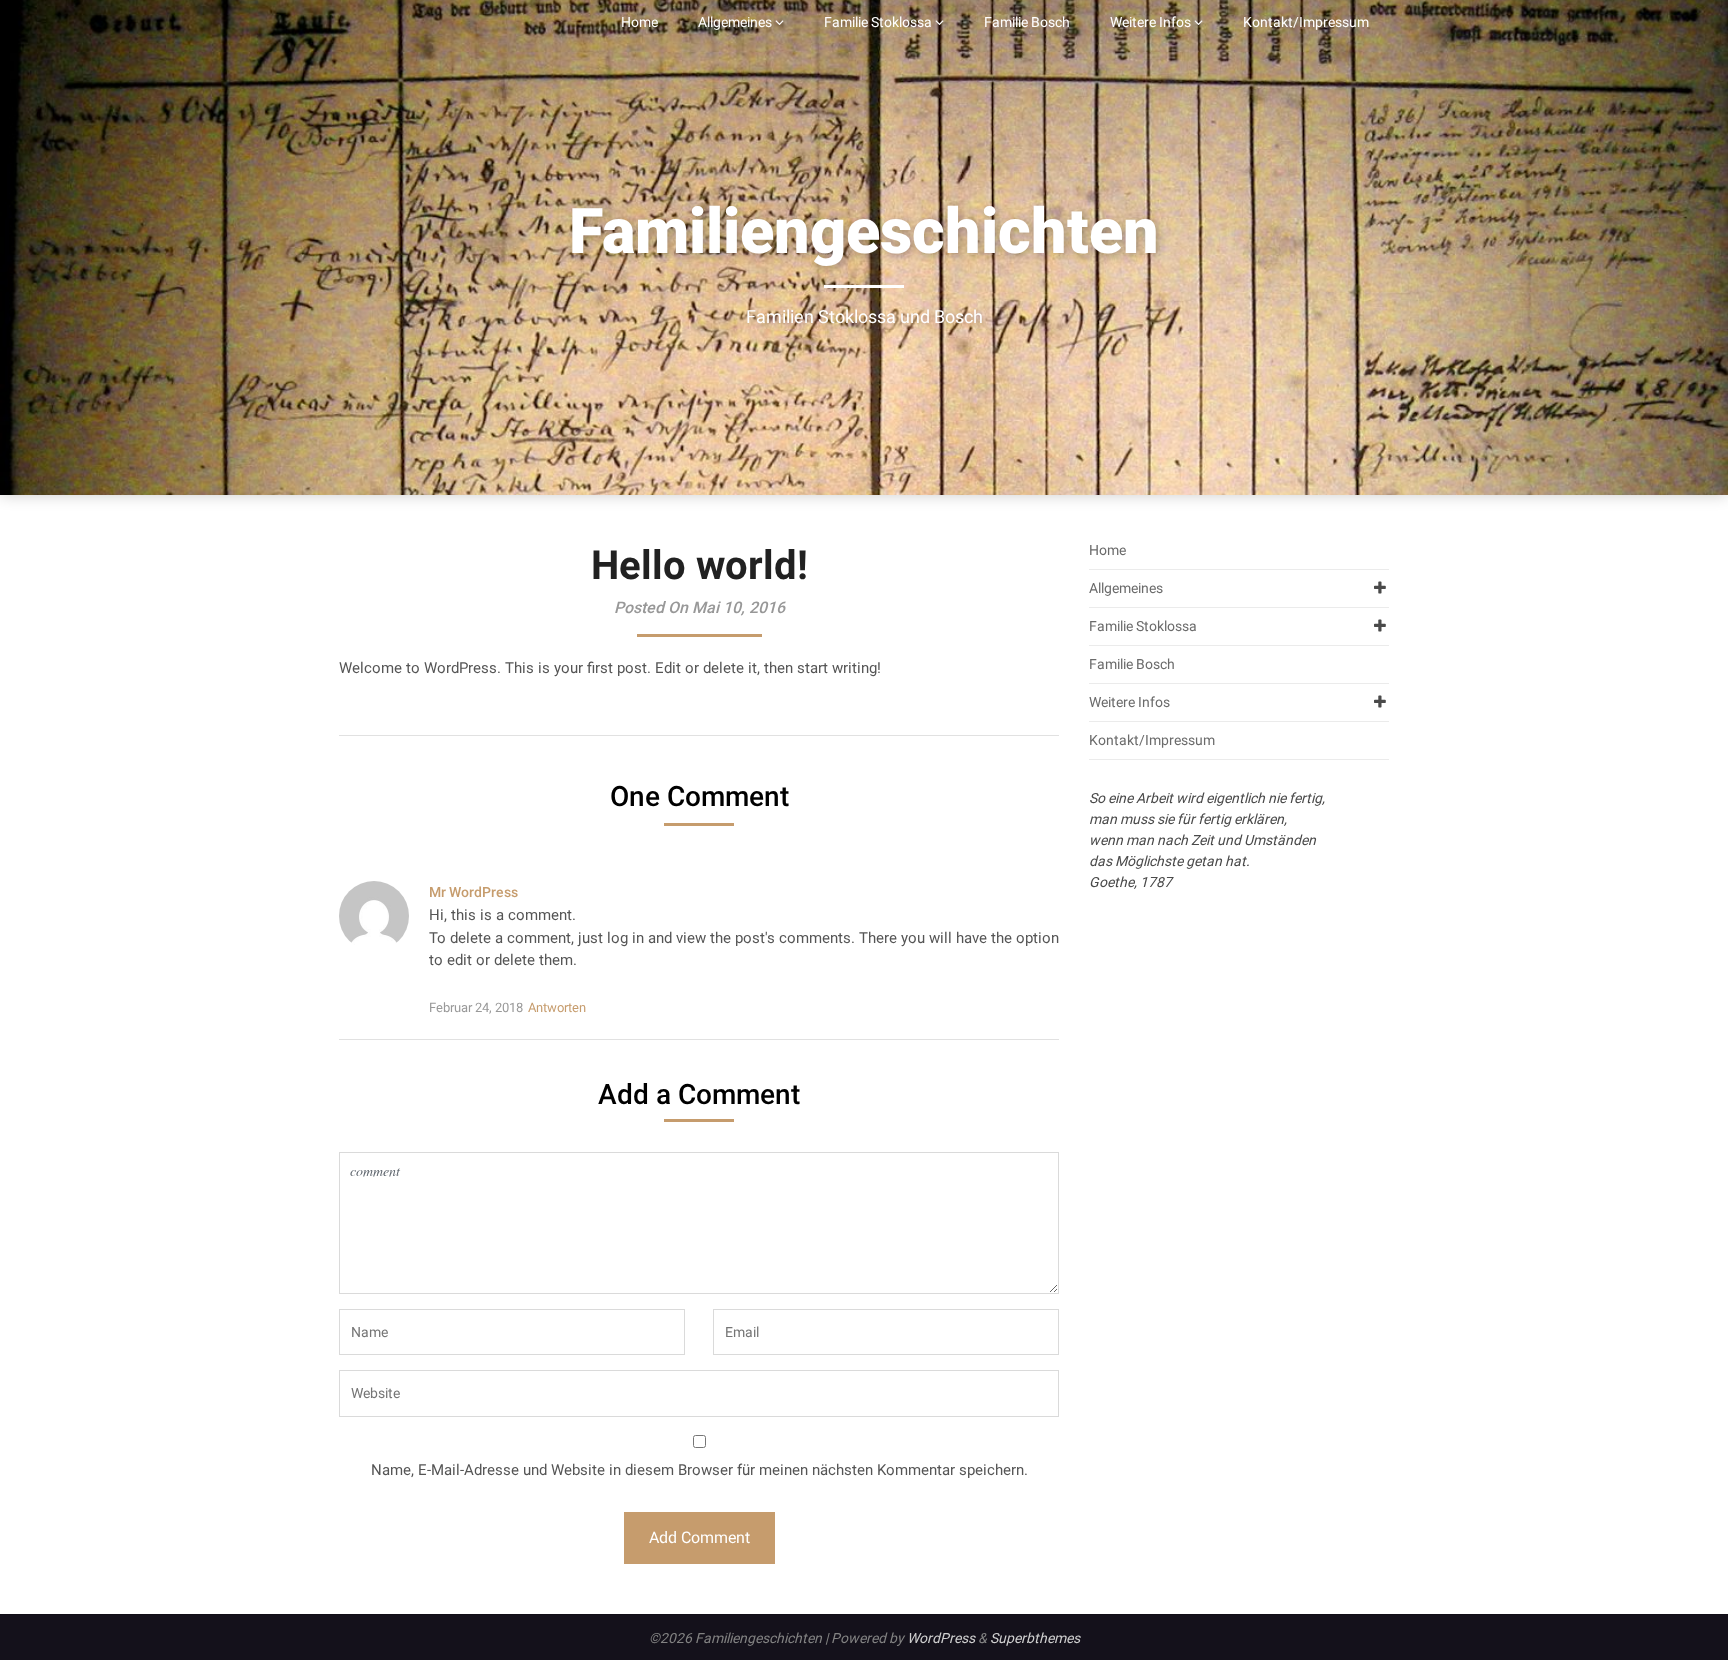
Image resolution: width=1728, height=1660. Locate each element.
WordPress (941, 1638)
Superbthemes (1035, 1638)
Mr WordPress (473, 892)
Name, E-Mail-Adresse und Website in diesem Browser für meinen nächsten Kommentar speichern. (699, 1470)
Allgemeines (735, 22)
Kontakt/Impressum (1306, 22)
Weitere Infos (1150, 22)
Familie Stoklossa (878, 22)
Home (639, 22)
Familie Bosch (1027, 22)
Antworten (557, 1007)
